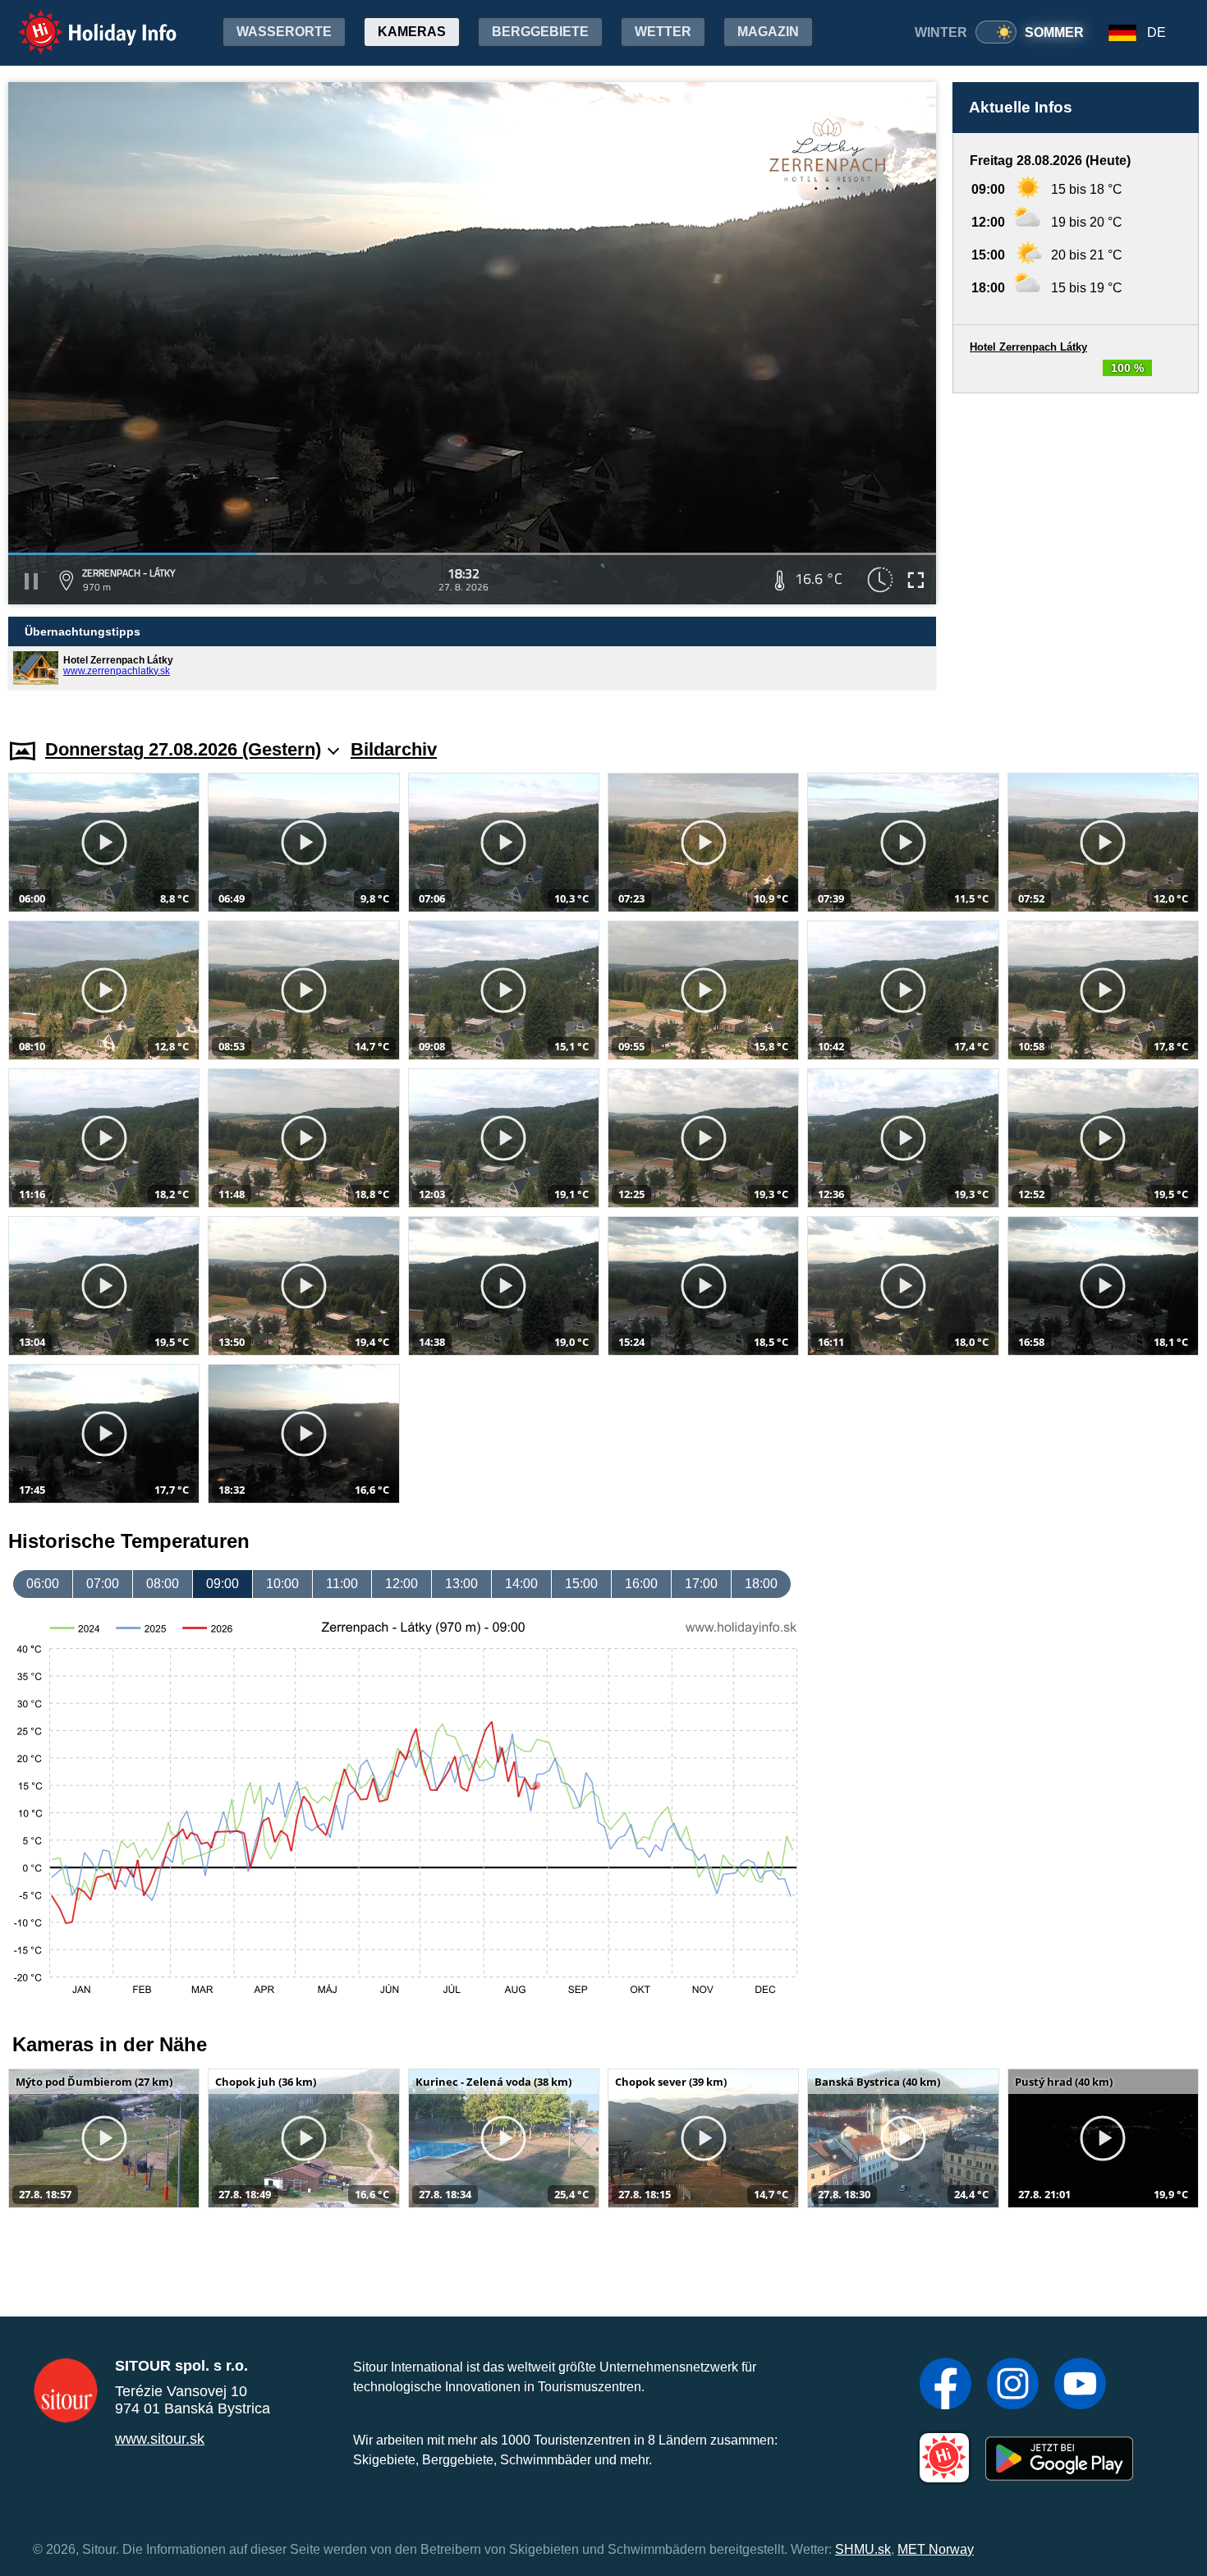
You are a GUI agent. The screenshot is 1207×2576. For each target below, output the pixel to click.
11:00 (342, 1584)
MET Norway (936, 2549)
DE (1157, 32)
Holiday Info (83, 21)
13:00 (461, 1584)
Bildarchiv (394, 749)
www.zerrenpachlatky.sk (117, 671)
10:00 (282, 1584)
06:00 (43, 1584)
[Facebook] (945, 2385)
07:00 (103, 1584)
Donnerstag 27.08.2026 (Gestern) (183, 749)
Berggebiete (540, 32)
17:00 (701, 1584)
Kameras (412, 32)
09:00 (223, 1584)
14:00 (521, 1584)
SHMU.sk (863, 2549)
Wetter (663, 32)
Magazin (768, 32)
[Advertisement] (1076, 550)
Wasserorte (284, 32)
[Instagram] (1013, 2385)
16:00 (641, 1584)
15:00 (581, 1584)
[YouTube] (1080, 2385)
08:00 (163, 1584)
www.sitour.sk (160, 2439)
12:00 (402, 1584)
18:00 (761, 1584)
